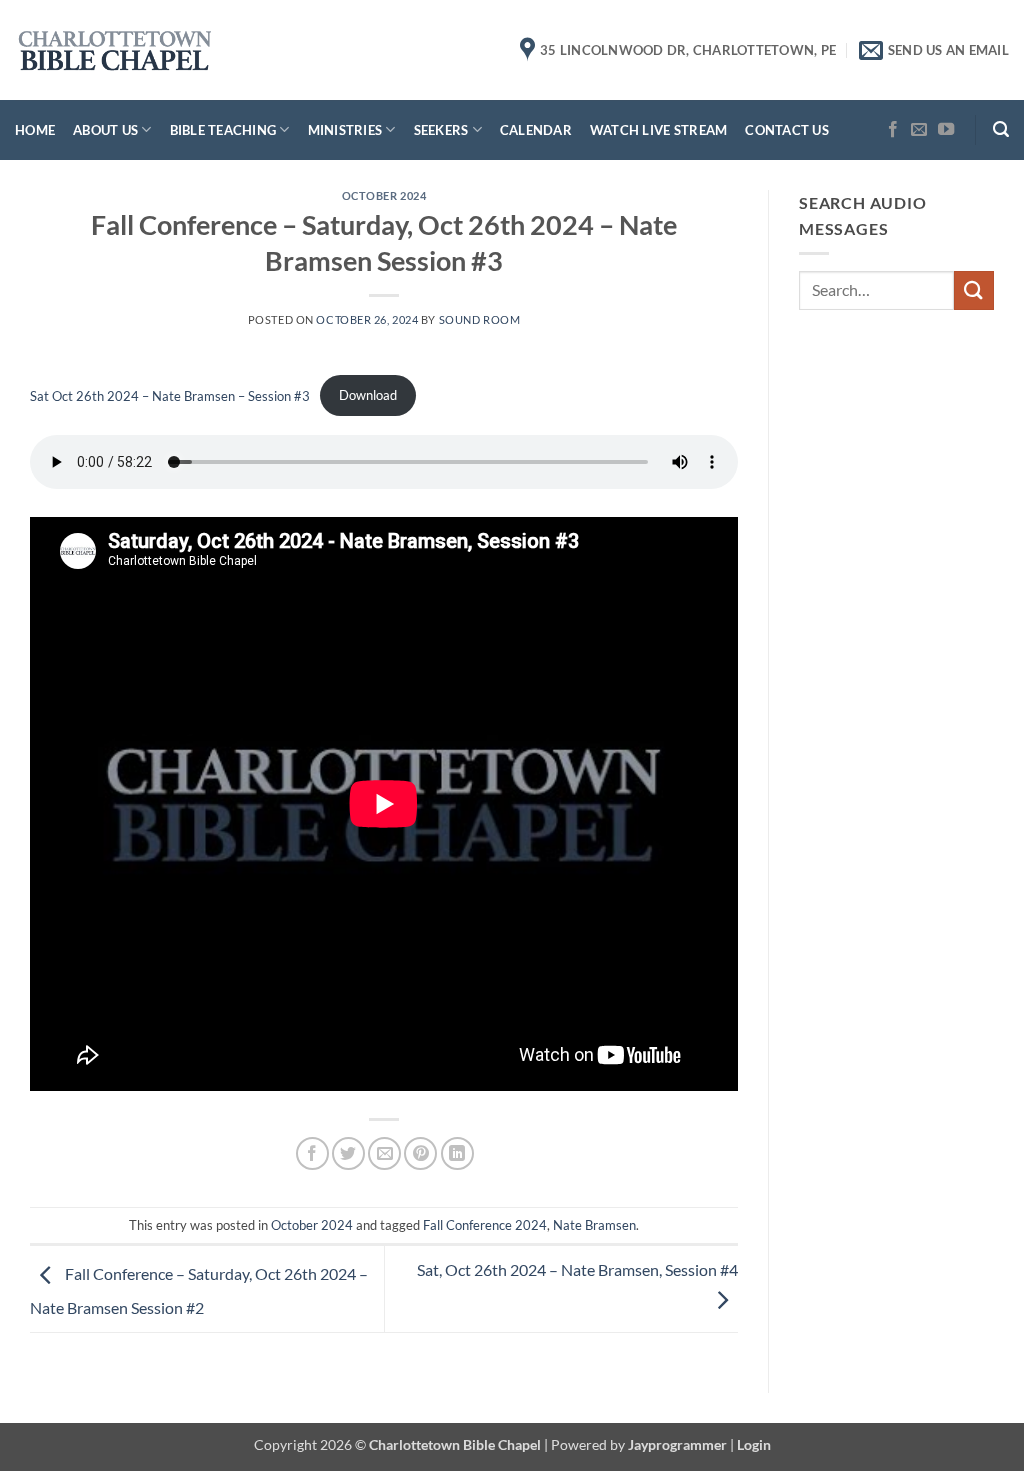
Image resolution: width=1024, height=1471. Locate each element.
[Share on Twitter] (348, 1153)
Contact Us (787, 130)
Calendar (536, 130)
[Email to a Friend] (384, 1153)
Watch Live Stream (658, 130)
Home (35, 130)
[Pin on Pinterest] (420, 1153)
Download (368, 395)
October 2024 (384, 195)
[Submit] (974, 290)
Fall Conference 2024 (485, 1225)
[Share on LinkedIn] (457, 1153)
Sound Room (480, 319)
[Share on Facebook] (312, 1153)
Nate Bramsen (594, 1225)
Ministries (345, 130)
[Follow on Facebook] (893, 130)
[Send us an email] (919, 130)
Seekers (441, 130)
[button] (1001, 129)
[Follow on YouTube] (946, 130)
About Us (105, 130)
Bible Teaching (223, 130)
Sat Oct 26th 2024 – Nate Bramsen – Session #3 (170, 395)
